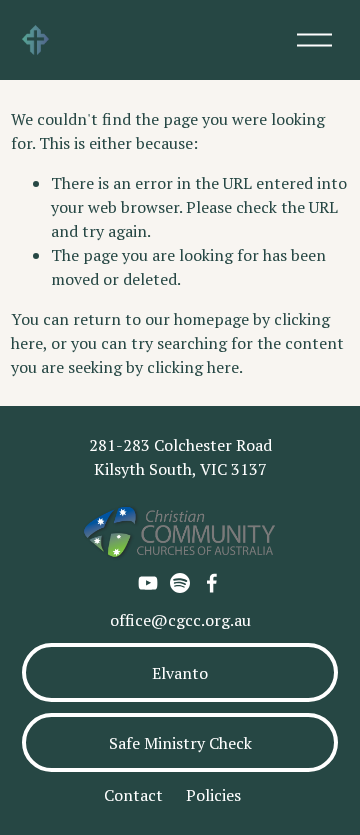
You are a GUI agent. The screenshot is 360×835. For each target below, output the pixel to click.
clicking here (193, 367)
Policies (213, 795)
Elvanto (180, 673)
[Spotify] (180, 583)
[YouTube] (148, 583)
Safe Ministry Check (180, 743)
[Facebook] (212, 583)
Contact (133, 795)
